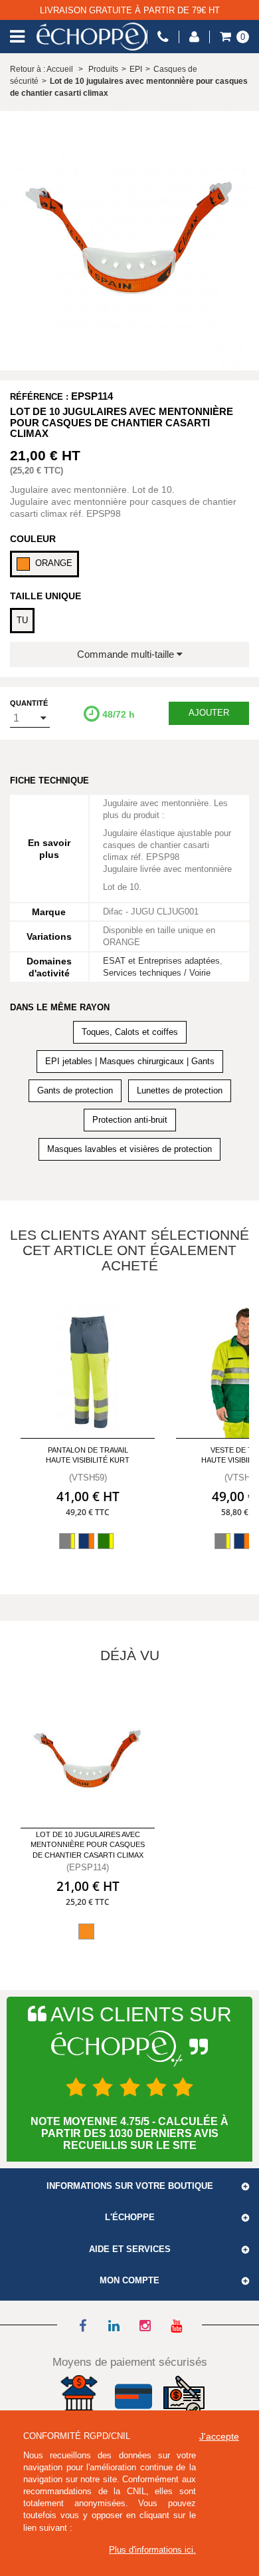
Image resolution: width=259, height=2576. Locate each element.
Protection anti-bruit (130, 1120)
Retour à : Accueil (42, 69)
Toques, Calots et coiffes (130, 1032)
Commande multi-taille (127, 654)
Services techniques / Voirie (157, 973)
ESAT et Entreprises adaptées (161, 961)
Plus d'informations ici (151, 2550)
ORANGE (54, 563)
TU (22, 620)
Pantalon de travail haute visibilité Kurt (88, 1455)
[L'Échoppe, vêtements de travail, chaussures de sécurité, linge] (92, 37)
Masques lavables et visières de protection (129, 1149)
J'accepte (219, 2436)
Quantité (29, 703)
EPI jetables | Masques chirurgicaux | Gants (130, 1061)
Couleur (33, 539)
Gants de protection (75, 1090)
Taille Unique (45, 596)
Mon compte (129, 2281)
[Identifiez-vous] (194, 37)
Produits (103, 69)
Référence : (39, 397)
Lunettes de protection (180, 1090)
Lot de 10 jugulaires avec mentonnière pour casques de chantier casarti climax (88, 1845)
